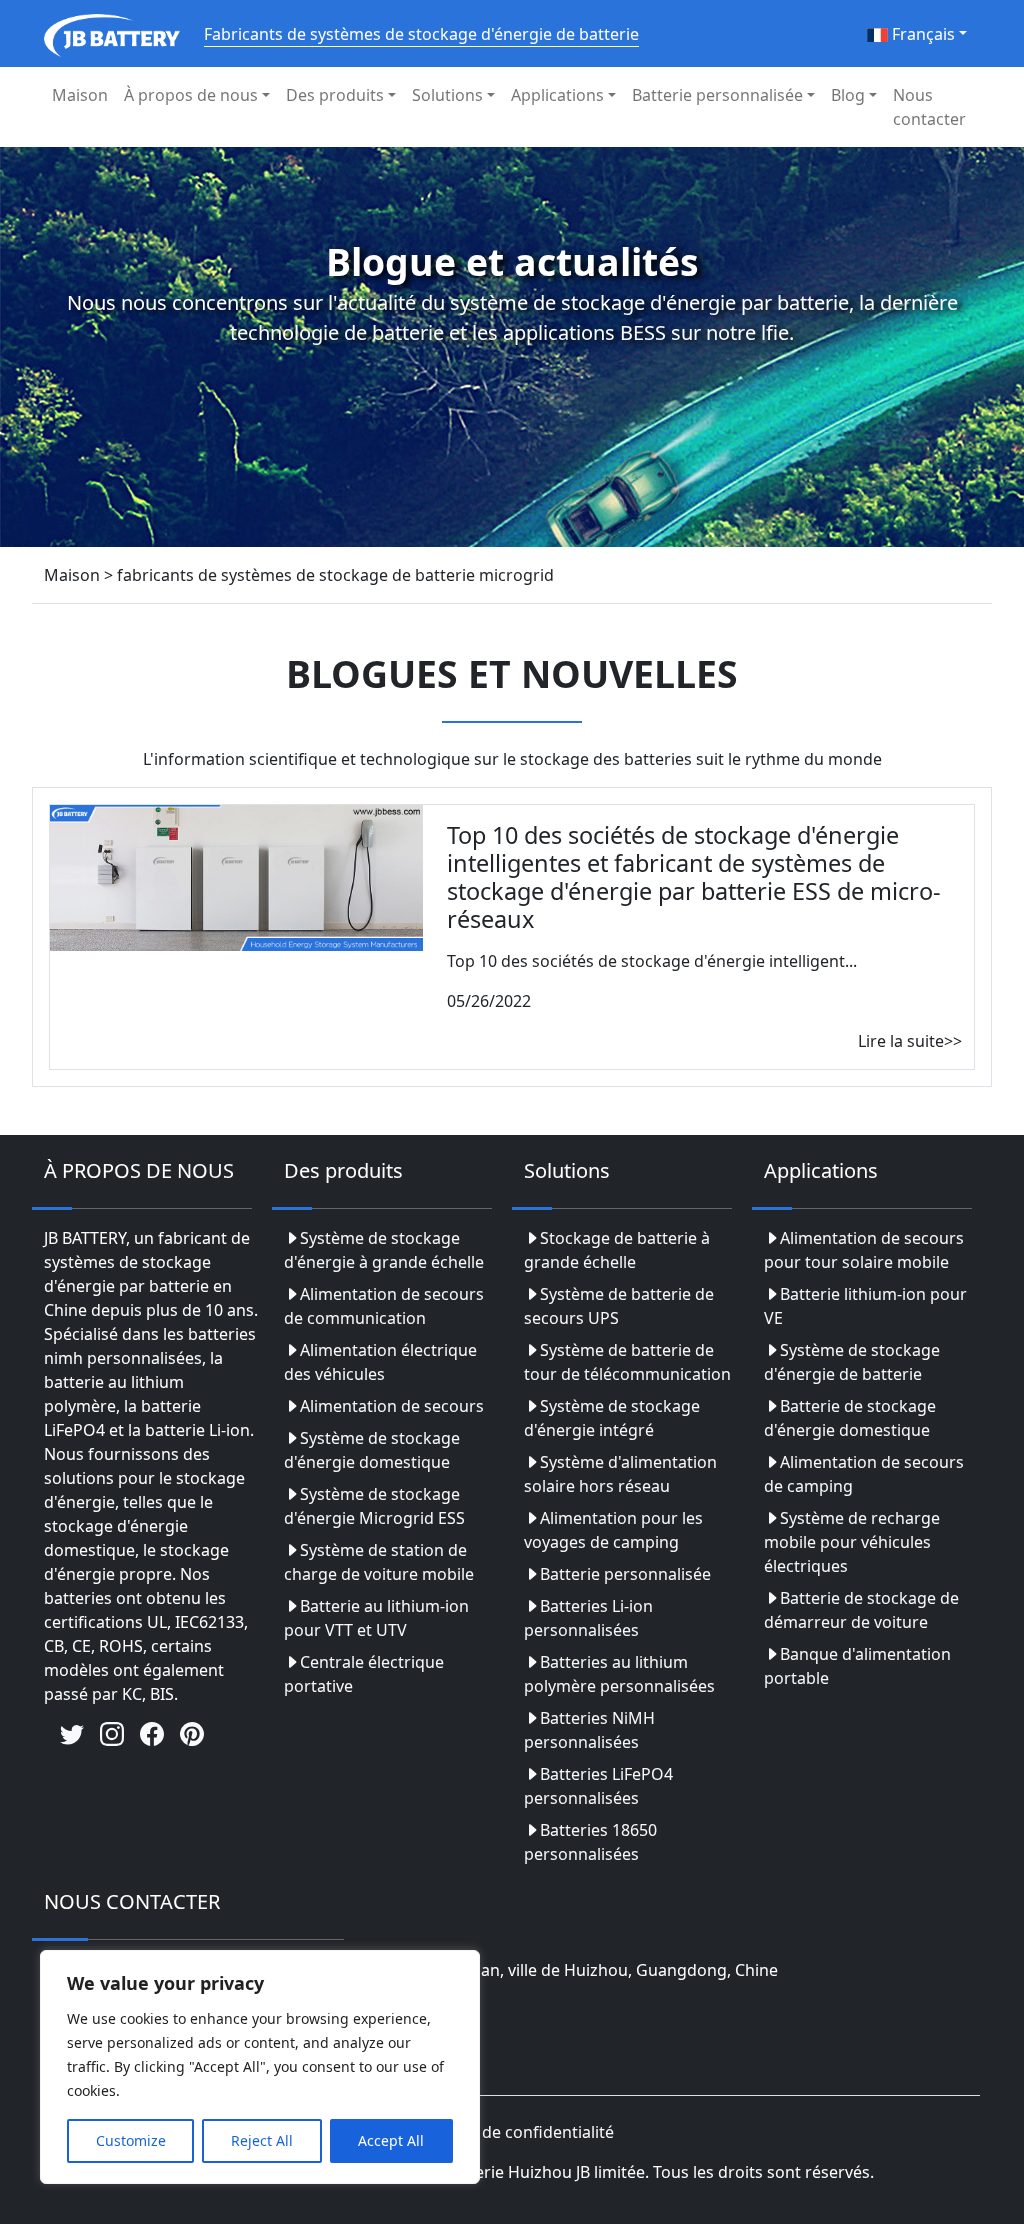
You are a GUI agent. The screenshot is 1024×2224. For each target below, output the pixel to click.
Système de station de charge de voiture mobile (379, 1562)
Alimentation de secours (392, 1406)
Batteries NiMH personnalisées (589, 1730)
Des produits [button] (335, 95)
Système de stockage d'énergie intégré (612, 1418)
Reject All (262, 2140)
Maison (80, 95)
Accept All (391, 2140)
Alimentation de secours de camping (864, 1474)
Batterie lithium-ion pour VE (865, 1306)
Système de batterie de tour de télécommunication (627, 1362)
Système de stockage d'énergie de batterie (852, 1362)
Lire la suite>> (910, 1041)
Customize (131, 2140)
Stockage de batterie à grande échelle (617, 1250)
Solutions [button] (447, 95)
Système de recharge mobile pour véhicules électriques (852, 1542)
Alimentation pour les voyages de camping (613, 1530)
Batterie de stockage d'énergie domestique (850, 1418)
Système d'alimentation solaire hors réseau (620, 1474)
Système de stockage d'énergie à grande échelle (384, 1250)
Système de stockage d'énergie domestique (372, 1450)
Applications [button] (557, 95)
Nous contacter (929, 107)
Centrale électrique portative (364, 1674)
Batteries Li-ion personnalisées (588, 1618)
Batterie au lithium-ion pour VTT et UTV (376, 1618)
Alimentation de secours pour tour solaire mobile (864, 1250)
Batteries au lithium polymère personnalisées (619, 1674)
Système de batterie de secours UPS (619, 1306)
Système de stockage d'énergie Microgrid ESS (374, 1506)
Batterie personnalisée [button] (717, 95)
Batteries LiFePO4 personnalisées (598, 1786)
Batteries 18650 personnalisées (590, 1842)
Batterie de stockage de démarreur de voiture (861, 1610)
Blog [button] (848, 95)
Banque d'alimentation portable (857, 1666)
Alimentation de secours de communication (384, 1306)
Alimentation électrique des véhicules (380, 1362)
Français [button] (921, 34)
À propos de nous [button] (191, 95)
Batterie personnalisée (625, 1574)
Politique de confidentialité (512, 2132)
